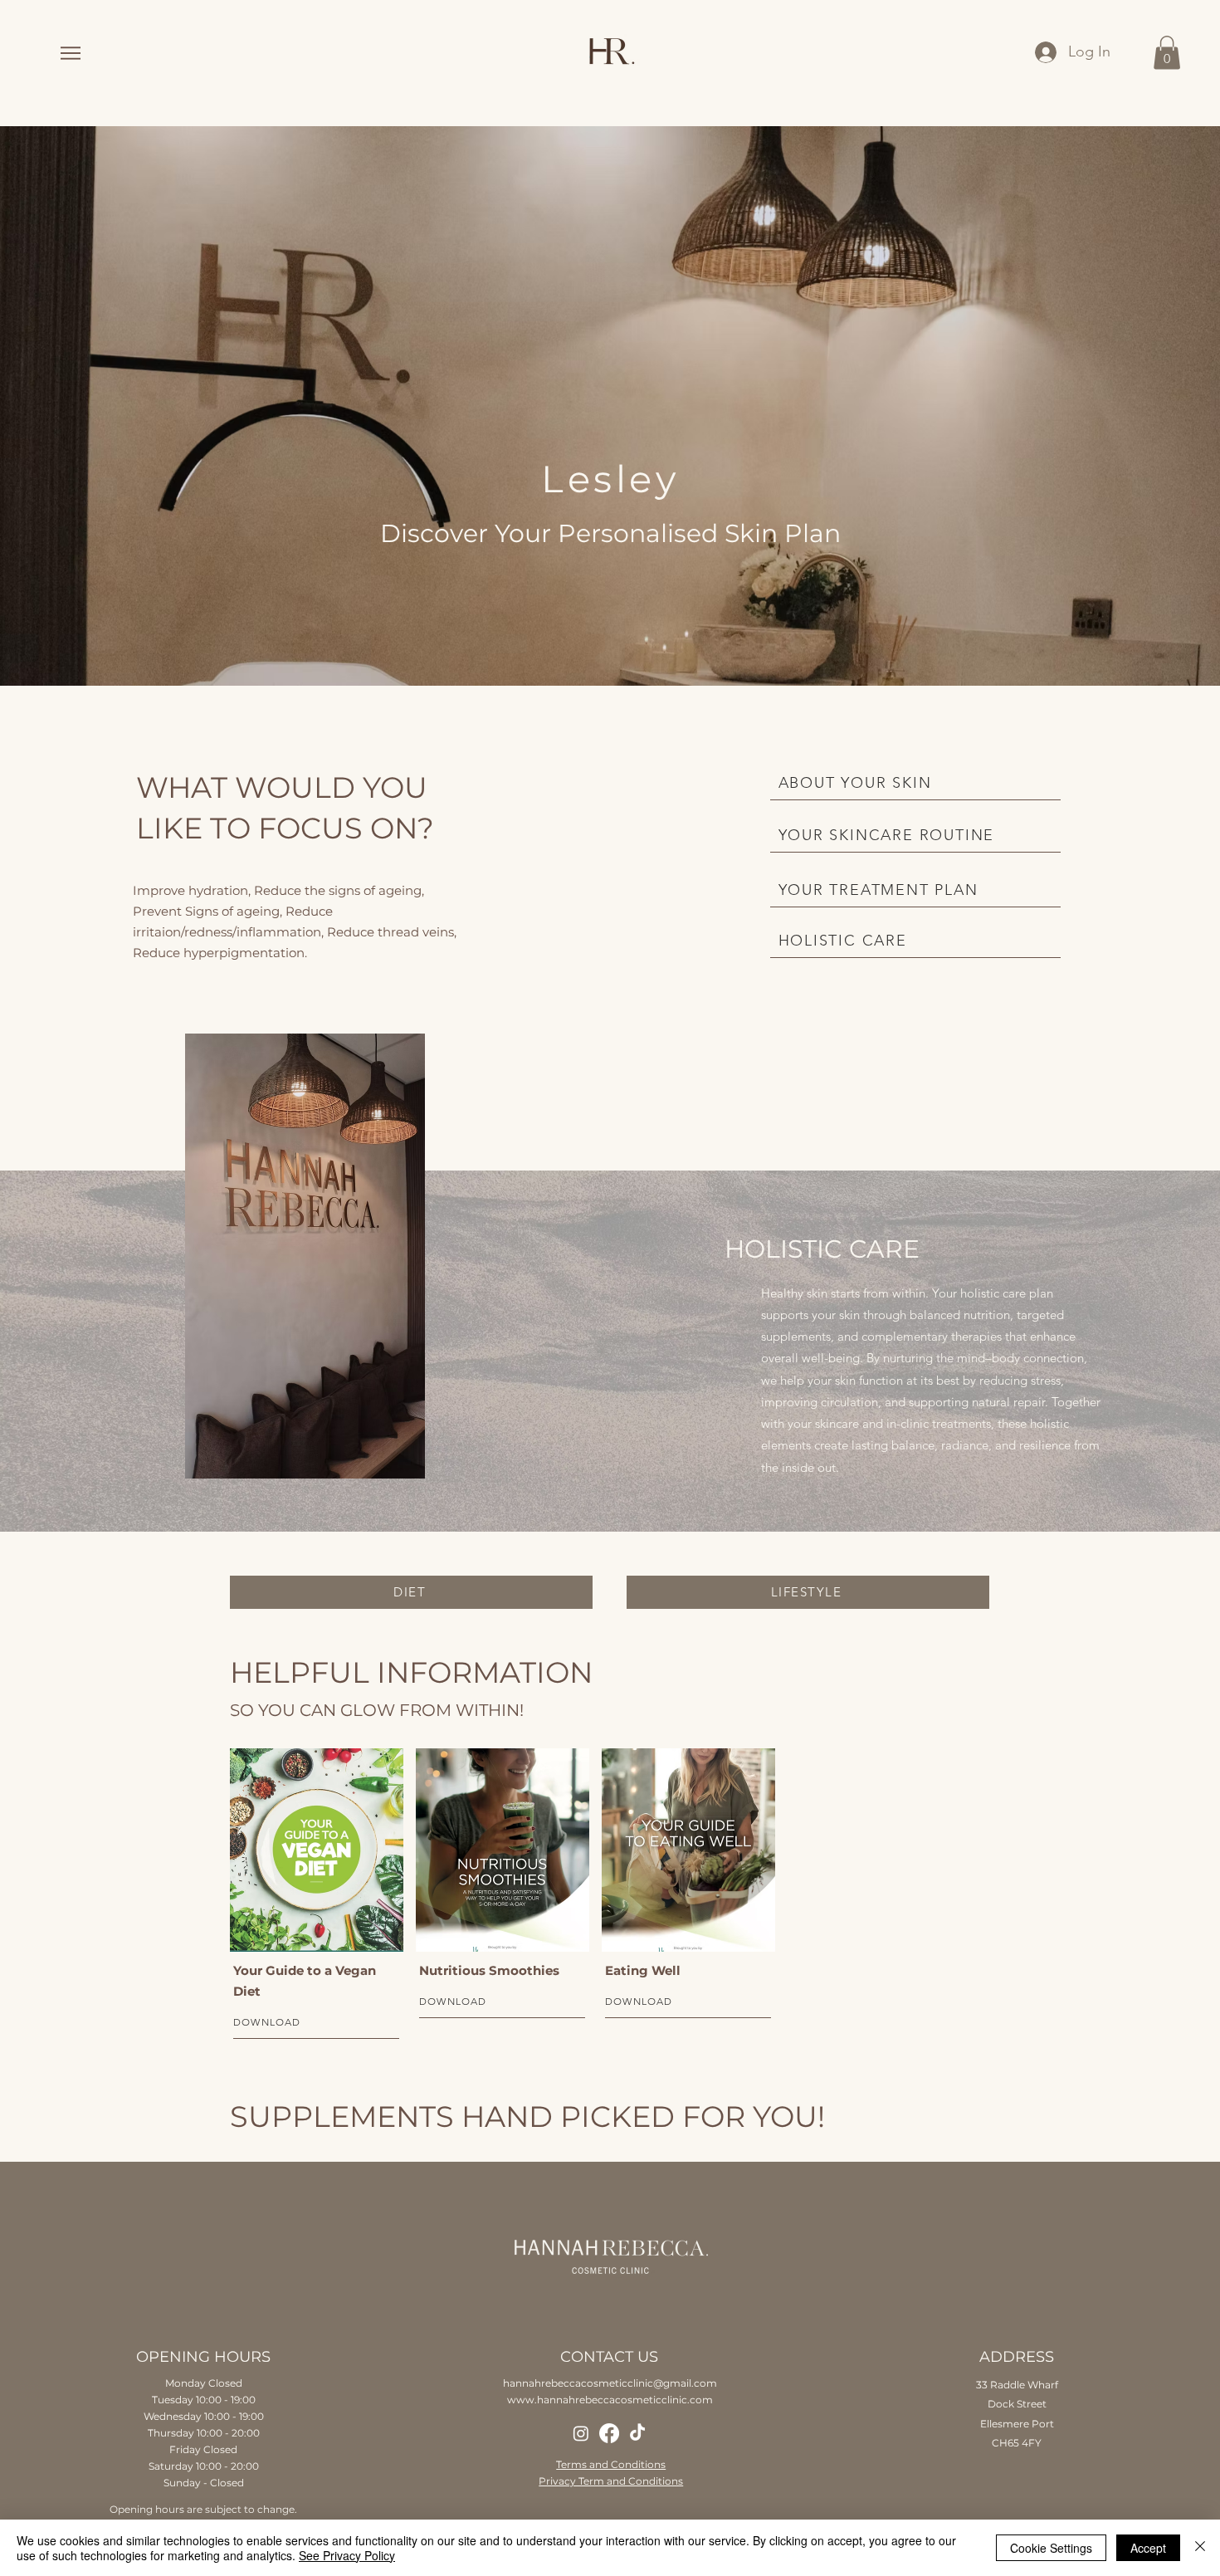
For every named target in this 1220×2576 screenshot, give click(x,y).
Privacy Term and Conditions (611, 2481)
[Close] (1200, 2548)
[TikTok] (637, 2433)
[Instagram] (581, 2433)
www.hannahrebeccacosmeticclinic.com (610, 2400)
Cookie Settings (1051, 2548)
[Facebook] (609, 2433)
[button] (1167, 53)
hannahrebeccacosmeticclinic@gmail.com (610, 2383)
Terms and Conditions (611, 2464)
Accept (1148, 2548)
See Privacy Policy (347, 2555)
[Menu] (70, 53)
